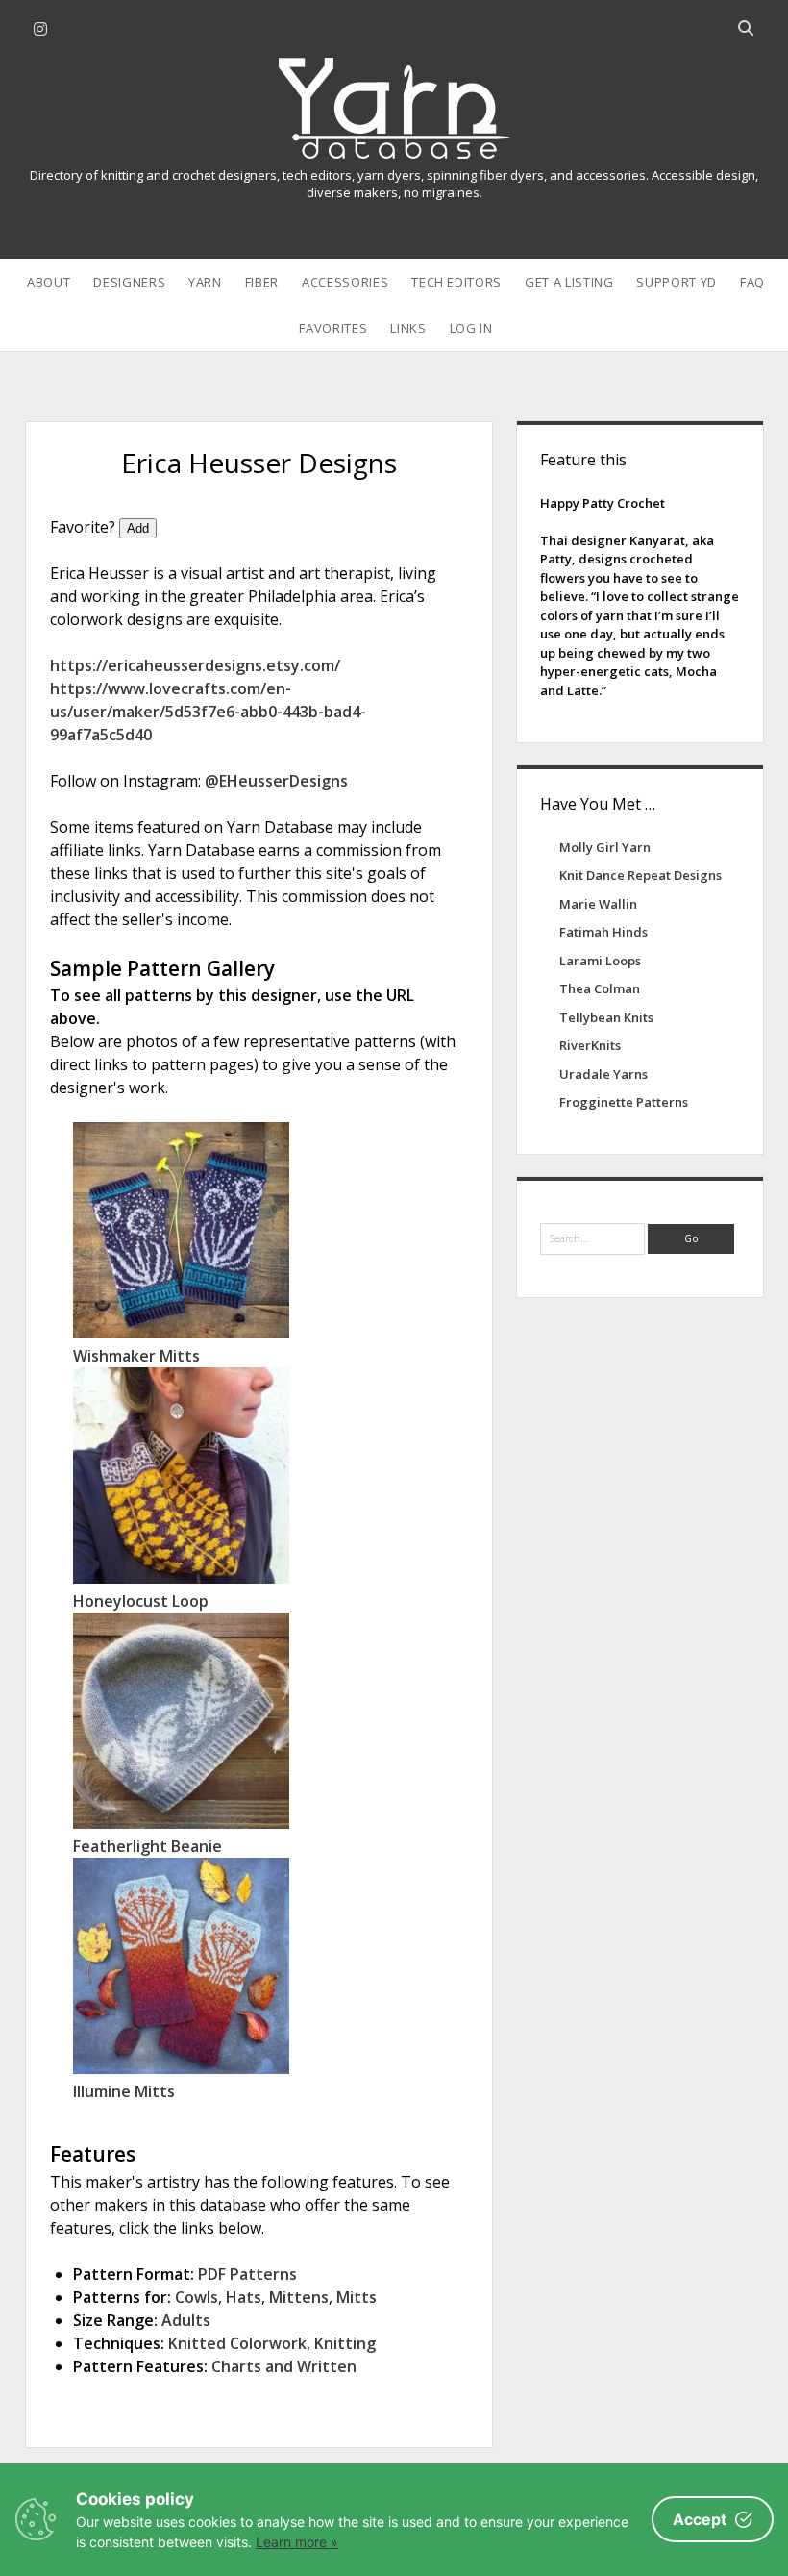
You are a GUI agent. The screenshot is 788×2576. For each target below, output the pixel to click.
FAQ (752, 282)
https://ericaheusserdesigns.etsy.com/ (195, 665)
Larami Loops (600, 961)
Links (408, 328)
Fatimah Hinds (603, 932)
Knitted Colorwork (237, 2343)
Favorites (333, 328)
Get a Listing (569, 282)
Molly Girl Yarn (605, 847)
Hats (244, 2297)
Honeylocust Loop (141, 1601)
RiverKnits (590, 1045)
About (49, 282)
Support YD (677, 282)
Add (138, 528)
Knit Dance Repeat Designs (640, 875)
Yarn (205, 282)
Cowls (197, 2297)
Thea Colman (600, 988)
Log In (471, 328)
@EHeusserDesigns (276, 781)
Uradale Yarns (603, 1074)
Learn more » (297, 2542)
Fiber (262, 282)
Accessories (345, 282)
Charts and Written (284, 2366)
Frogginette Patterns (624, 1102)
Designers (129, 282)
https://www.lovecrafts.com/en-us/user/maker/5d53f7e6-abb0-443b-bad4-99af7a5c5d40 (208, 712)
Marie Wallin (598, 904)
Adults (186, 2320)
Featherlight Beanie (148, 1846)
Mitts (357, 2297)
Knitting (345, 2343)
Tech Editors (456, 282)
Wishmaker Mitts (136, 1356)
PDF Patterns (247, 2274)
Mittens (299, 2297)
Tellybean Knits (606, 1017)
